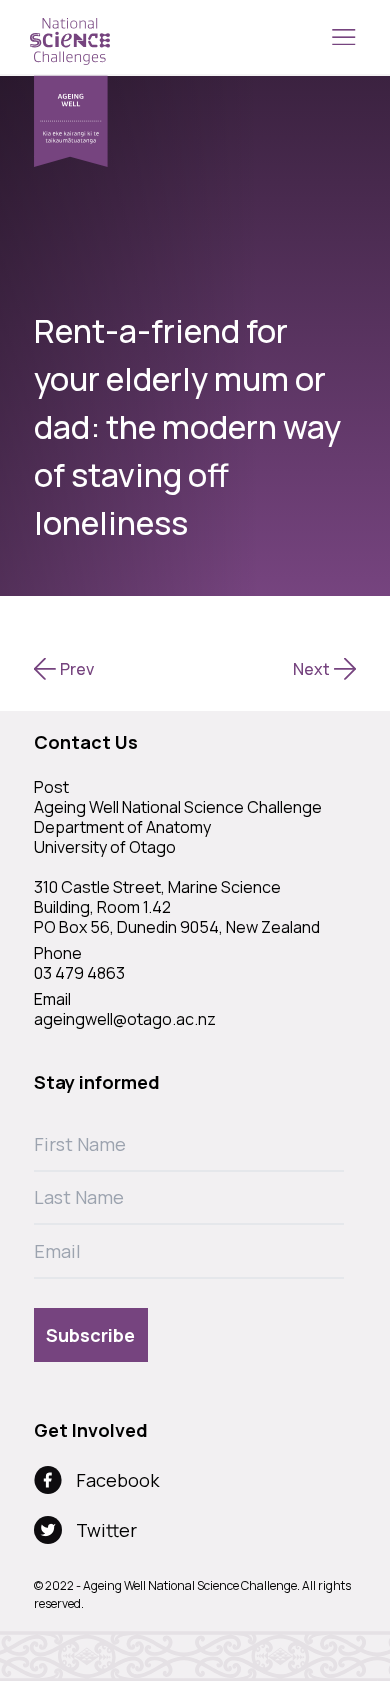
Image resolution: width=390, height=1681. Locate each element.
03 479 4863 (79, 973)
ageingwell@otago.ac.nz (125, 1019)
